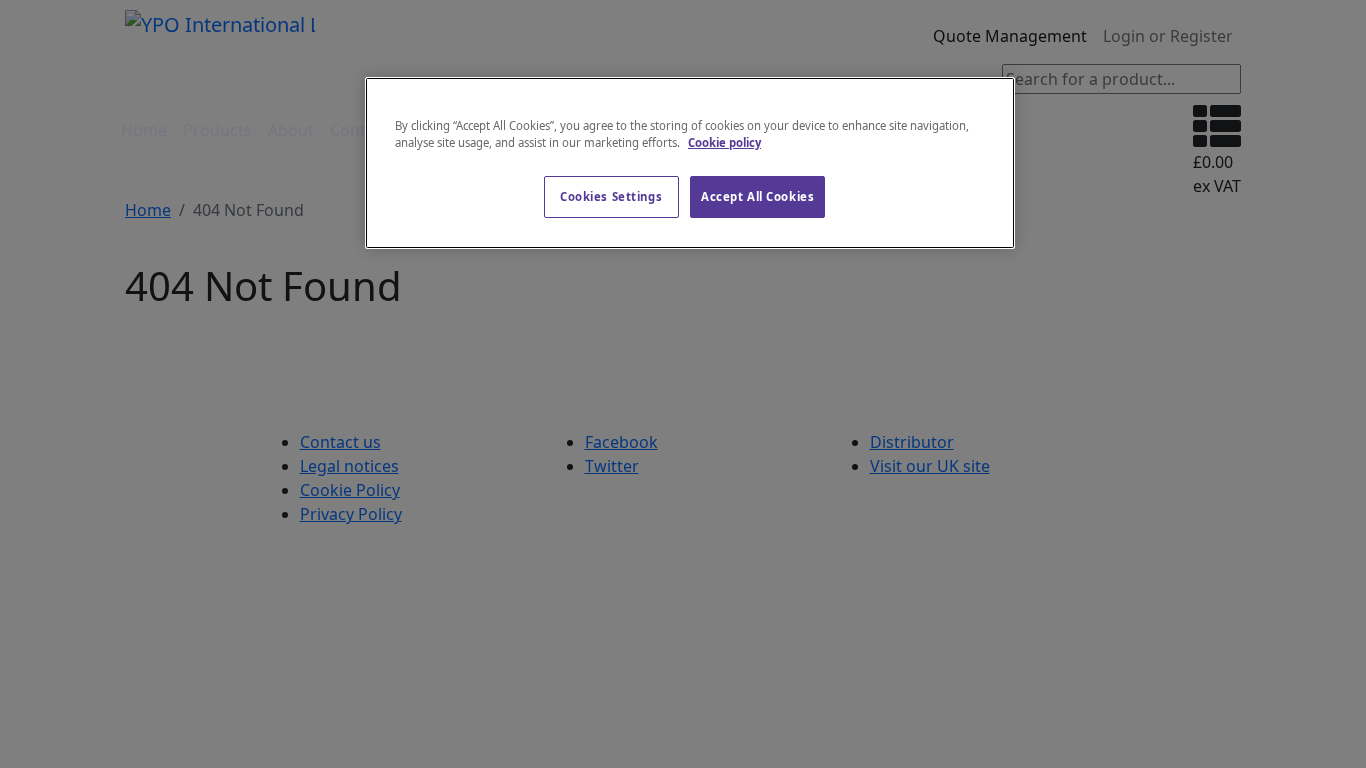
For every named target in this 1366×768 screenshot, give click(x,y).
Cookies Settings (611, 196)
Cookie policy (724, 142)
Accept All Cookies (757, 196)
